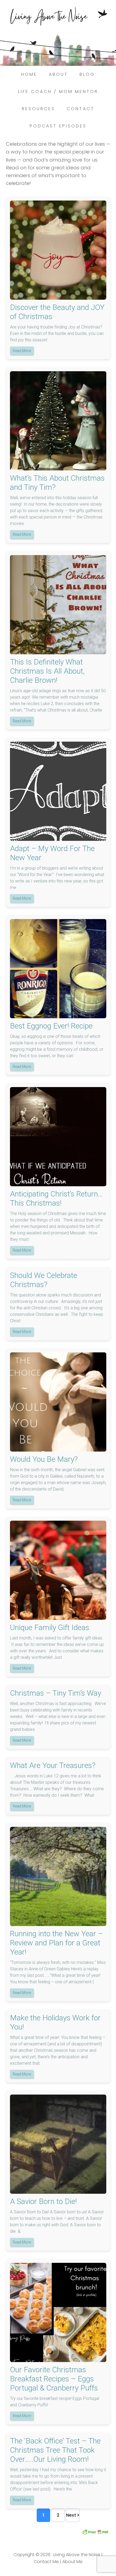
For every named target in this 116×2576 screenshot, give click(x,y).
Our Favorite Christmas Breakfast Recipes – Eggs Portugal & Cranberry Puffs (54, 2379)
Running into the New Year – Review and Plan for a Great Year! (56, 1943)
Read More (22, 351)
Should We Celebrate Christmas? (44, 1280)
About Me (72, 2562)
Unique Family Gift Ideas (50, 1628)
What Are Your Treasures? (53, 1765)
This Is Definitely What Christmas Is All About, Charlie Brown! (47, 671)
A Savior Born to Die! (43, 2201)
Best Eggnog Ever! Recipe (51, 1026)
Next (72, 2515)
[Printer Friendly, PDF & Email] (95, 2532)
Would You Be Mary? (44, 1459)
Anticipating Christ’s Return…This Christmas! (56, 1198)
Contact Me (46, 2562)
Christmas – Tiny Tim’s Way (56, 1693)
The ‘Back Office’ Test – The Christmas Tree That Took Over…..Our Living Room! (55, 2450)
